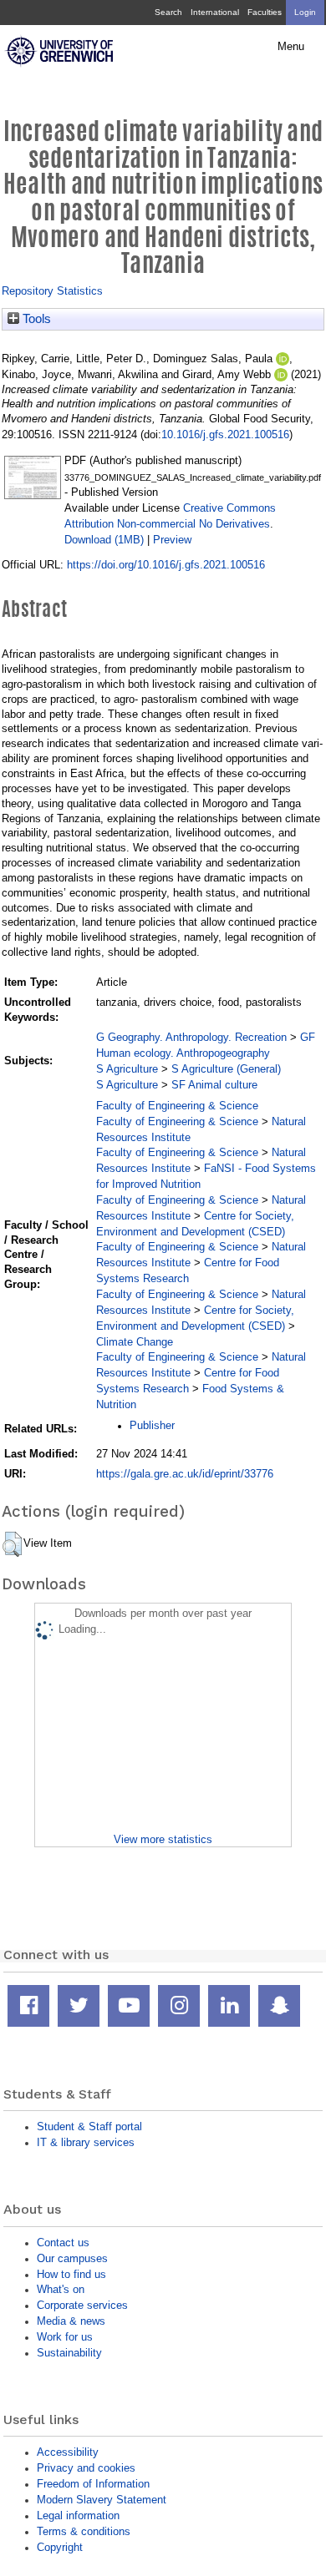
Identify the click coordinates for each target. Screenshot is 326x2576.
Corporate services (82, 2305)
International (215, 12)
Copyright (60, 2547)
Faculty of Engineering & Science (177, 1106)
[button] (12, 1544)
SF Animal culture (214, 1085)
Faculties (265, 12)
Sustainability (69, 2353)
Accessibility (68, 2452)
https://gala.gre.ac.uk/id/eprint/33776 (185, 1474)
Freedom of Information (93, 2484)
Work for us (65, 2337)
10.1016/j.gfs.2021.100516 (225, 434)
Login (305, 12)
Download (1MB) (104, 540)
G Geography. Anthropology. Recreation (191, 1037)
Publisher (152, 1425)
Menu (291, 47)
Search (168, 12)
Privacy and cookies (86, 2468)
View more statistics (163, 1839)
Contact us (63, 2243)
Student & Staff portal (89, 2126)
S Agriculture (127, 1069)
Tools (35, 319)
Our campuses (72, 2258)
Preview (172, 540)
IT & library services (86, 2142)
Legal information (78, 2515)
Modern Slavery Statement (102, 2500)
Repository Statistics (52, 291)
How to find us (71, 2274)
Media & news (71, 2321)
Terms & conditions (84, 2531)
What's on (61, 2289)
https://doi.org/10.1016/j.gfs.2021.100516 (166, 565)
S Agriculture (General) (226, 1069)
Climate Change (135, 1342)
